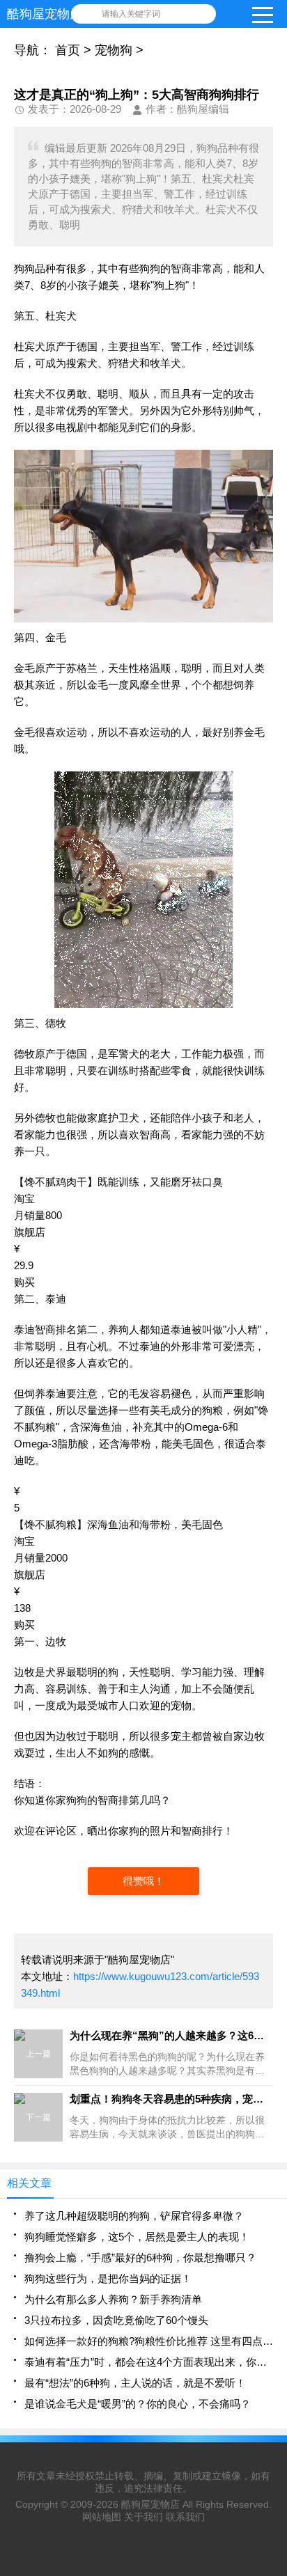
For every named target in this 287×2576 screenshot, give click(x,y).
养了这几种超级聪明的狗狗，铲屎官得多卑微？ (134, 2216)
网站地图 (102, 2517)
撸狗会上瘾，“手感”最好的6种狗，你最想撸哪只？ (140, 2257)
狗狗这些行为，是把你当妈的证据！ (108, 2278)
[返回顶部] (272, 2304)
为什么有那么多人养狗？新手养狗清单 (113, 2299)
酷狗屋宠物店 (150, 2504)
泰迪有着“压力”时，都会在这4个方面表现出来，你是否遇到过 (149, 2362)
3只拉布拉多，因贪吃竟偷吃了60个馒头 (116, 2320)
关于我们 (143, 2517)
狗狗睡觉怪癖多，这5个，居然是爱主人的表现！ (137, 2237)
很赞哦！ (143, 1881)
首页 (68, 50)
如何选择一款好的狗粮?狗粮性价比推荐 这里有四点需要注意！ (149, 2341)
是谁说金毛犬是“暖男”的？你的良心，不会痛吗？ (138, 2404)
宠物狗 (114, 50)
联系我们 (185, 2517)
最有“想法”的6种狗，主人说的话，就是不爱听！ (135, 2383)
